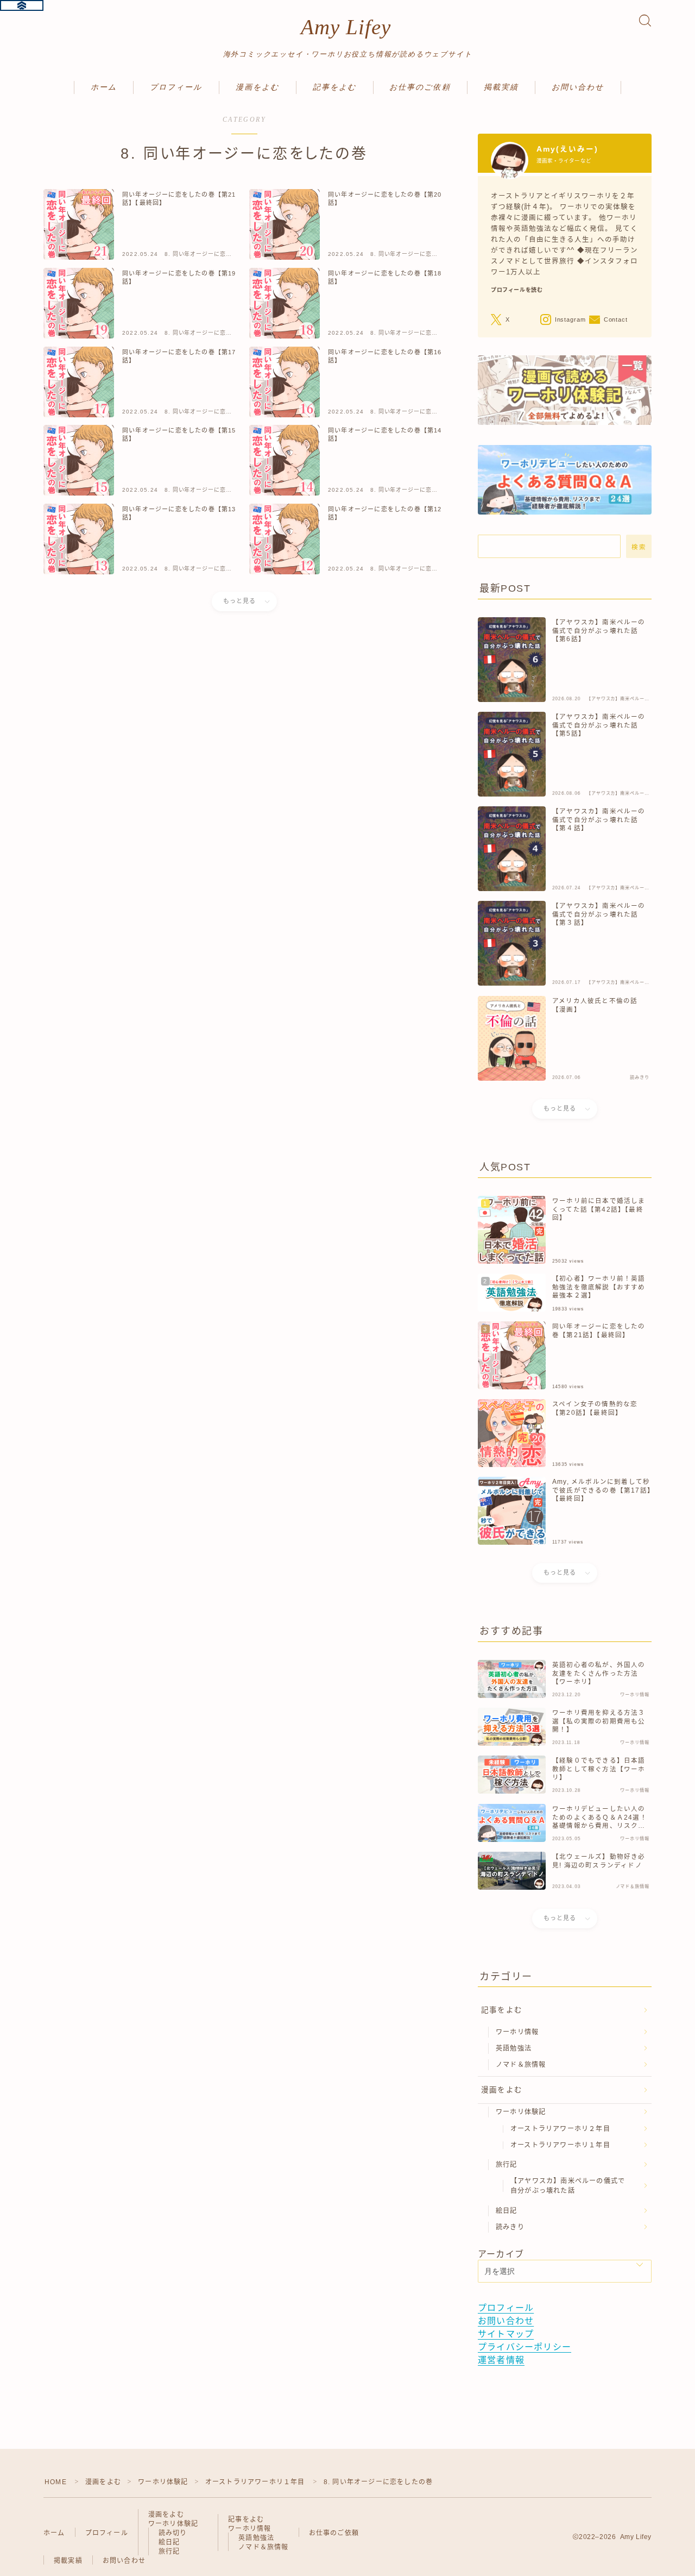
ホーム (104, 87)
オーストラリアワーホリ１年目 (560, 2145)
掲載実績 (501, 87)
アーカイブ (501, 2254)
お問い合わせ (578, 87)
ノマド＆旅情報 (521, 2065)
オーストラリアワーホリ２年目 (560, 2129)
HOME (56, 2482)
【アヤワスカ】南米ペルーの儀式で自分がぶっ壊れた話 (568, 2186)
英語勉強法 (514, 2048)
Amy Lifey (346, 27)
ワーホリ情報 (517, 2032)
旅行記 (507, 2165)
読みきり (510, 2227)
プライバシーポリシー (525, 2347)
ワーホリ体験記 (521, 2112)
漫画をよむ (258, 87)
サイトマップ (506, 2334)
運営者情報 (501, 2360)
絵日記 (507, 2211)
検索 (639, 547)
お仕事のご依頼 (420, 87)
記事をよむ (335, 87)
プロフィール (176, 87)
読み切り (173, 2533)
